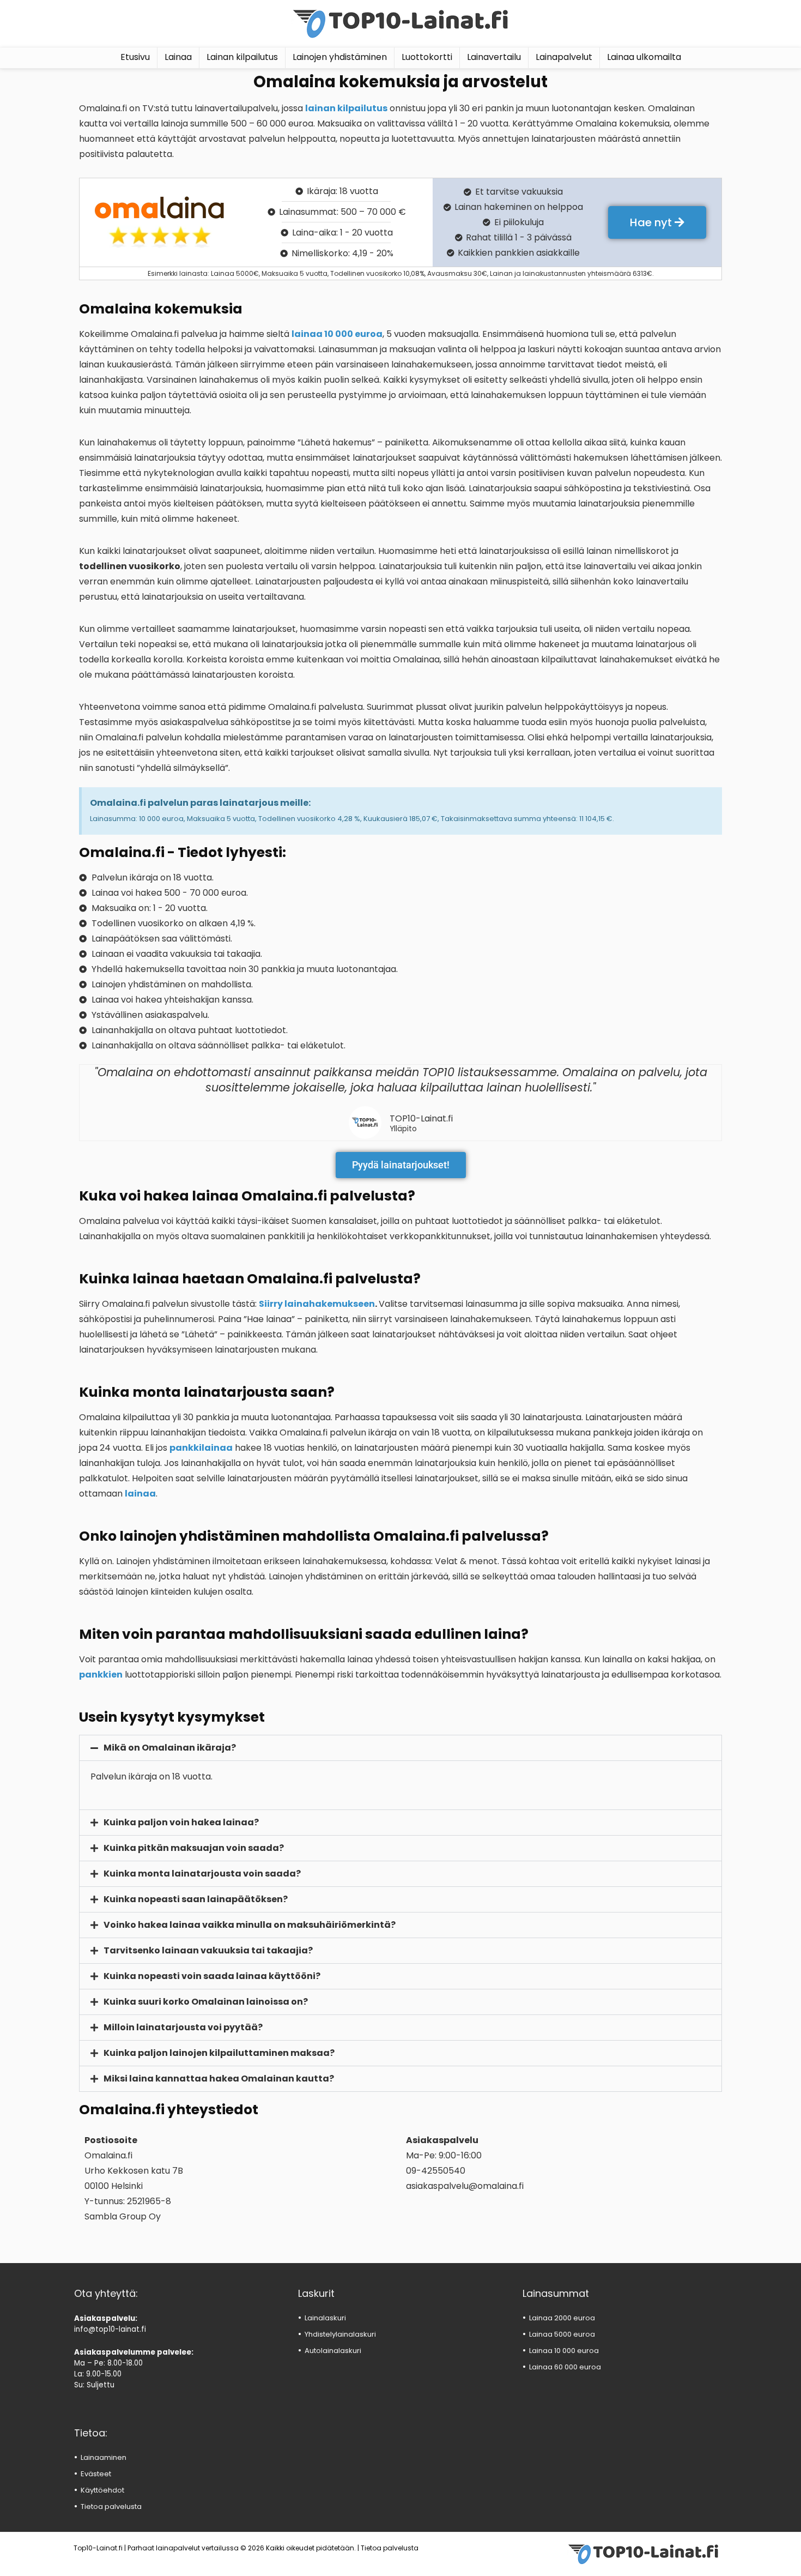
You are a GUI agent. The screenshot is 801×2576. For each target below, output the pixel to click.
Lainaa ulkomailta (644, 57)
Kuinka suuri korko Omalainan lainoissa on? (206, 2002)
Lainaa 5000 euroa (562, 2334)
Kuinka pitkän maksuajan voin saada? (194, 1848)
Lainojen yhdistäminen (340, 57)
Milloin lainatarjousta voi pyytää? (183, 2027)
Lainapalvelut (564, 57)
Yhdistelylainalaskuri (340, 2334)
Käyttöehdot (102, 2490)
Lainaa (178, 57)
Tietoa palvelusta (111, 2506)
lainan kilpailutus (346, 108)
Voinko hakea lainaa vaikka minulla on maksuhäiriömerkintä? (250, 1925)
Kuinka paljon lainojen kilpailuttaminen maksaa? (219, 2053)
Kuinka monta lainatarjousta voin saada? (202, 1874)
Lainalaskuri (325, 2318)
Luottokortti (427, 57)
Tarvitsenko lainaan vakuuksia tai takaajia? (208, 1950)
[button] (400, 1748)
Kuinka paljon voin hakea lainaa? (181, 1822)
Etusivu (135, 57)
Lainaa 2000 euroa (562, 2318)
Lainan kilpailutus (242, 57)
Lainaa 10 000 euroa (564, 2351)
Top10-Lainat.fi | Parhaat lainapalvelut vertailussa (156, 2548)
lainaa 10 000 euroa (337, 334)
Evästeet (96, 2474)
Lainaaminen (104, 2457)
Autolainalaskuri (333, 2351)
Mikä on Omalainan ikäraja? (170, 1748)
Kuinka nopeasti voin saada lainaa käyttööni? (212, 1976)
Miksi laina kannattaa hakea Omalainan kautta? (219, 2079)
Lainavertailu (494, 57)
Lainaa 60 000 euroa (565, 2367)
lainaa (140, 1494)
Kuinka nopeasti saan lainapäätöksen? (196, 1899)
